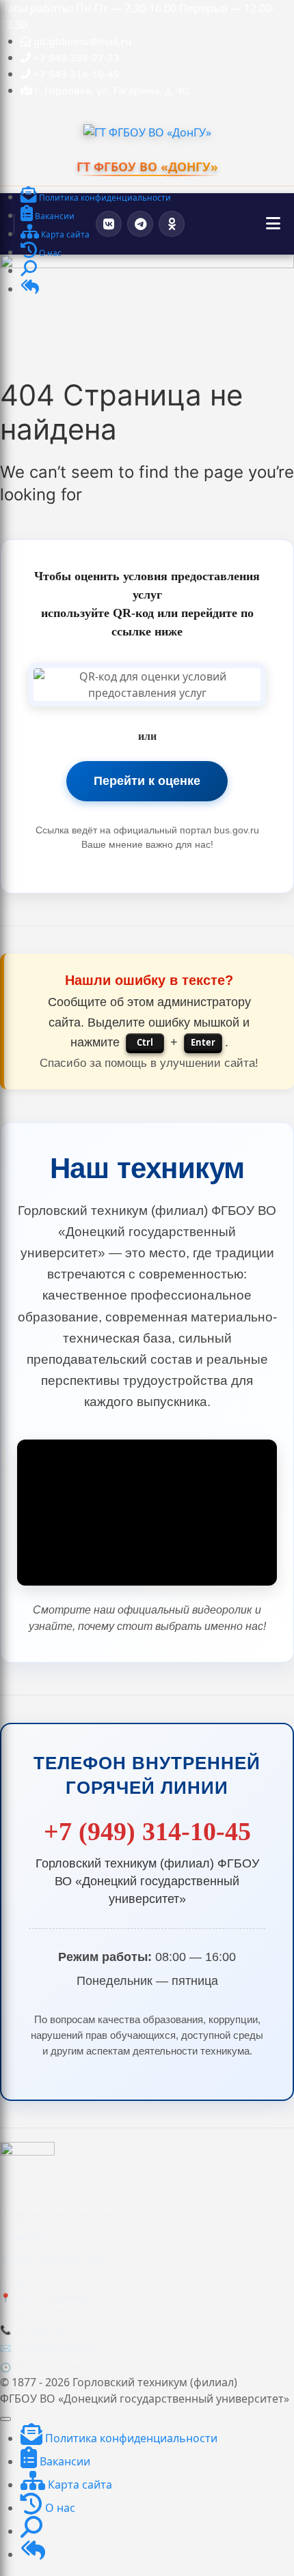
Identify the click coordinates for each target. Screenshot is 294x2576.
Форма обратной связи (54, 2260)
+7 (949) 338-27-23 (54, 2330)
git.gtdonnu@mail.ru (61, 2348)
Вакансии (64, 2461)
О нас (13, 2281)
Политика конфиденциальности (75, 2215)
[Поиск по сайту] (29, 271)
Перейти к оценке (147, 781)
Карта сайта (79, 2485)
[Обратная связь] (30, 290)
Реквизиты (25, 2237)
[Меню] (273, 224)
